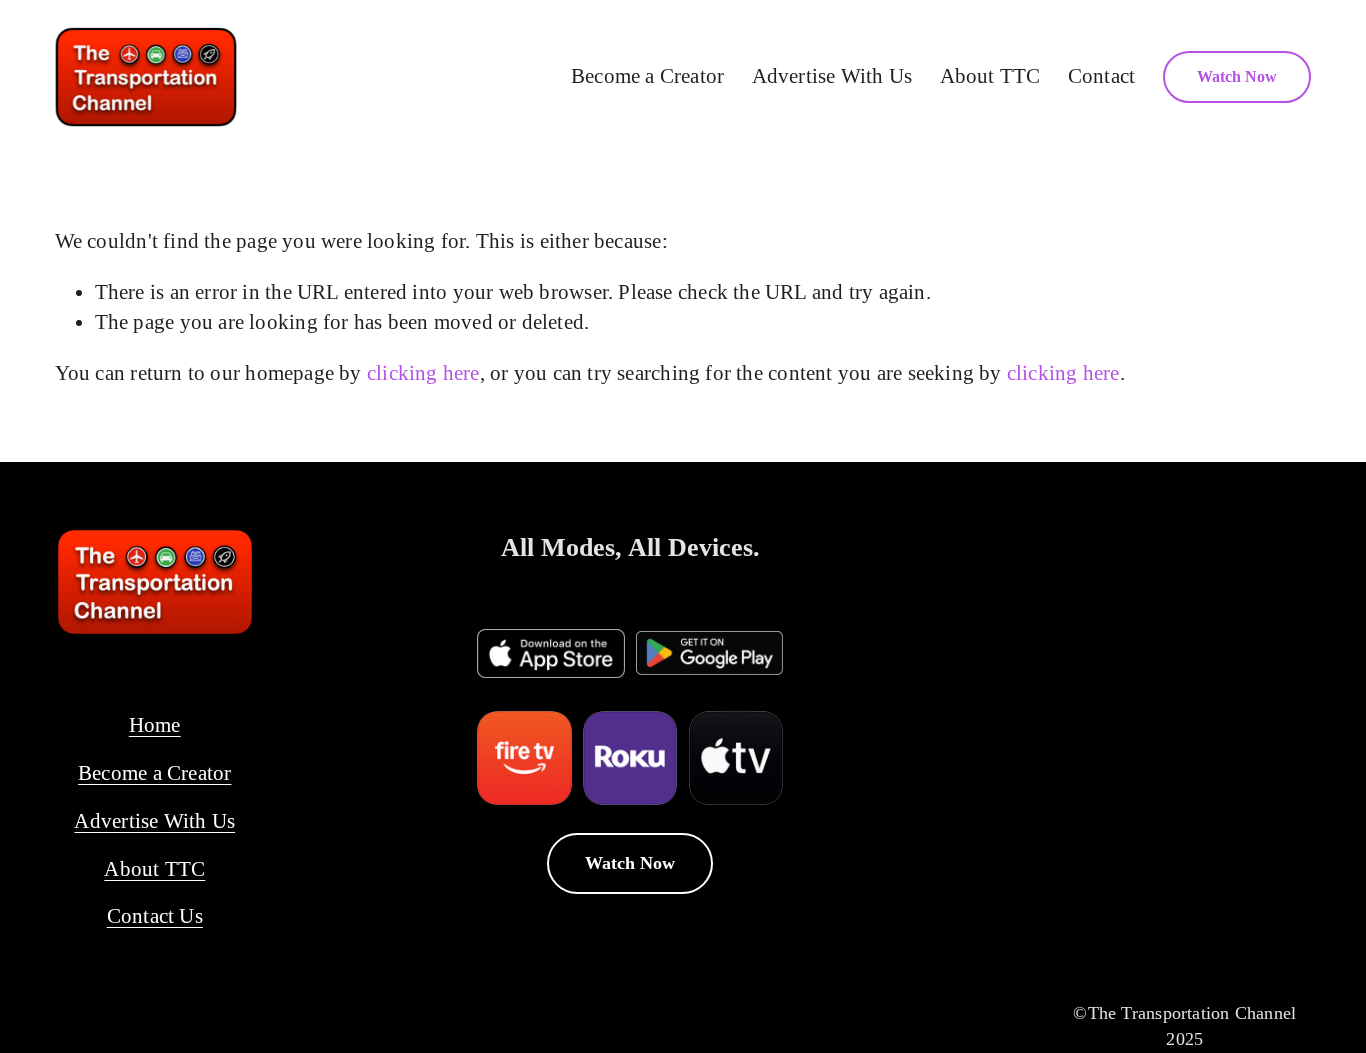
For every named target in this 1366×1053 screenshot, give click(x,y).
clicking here (423, 373)
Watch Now (1237, 77)
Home (155, 725)
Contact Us (155, 916)
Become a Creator (647, 76)
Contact (1102, 76)
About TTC (990, 76)
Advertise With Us (832, 76)
